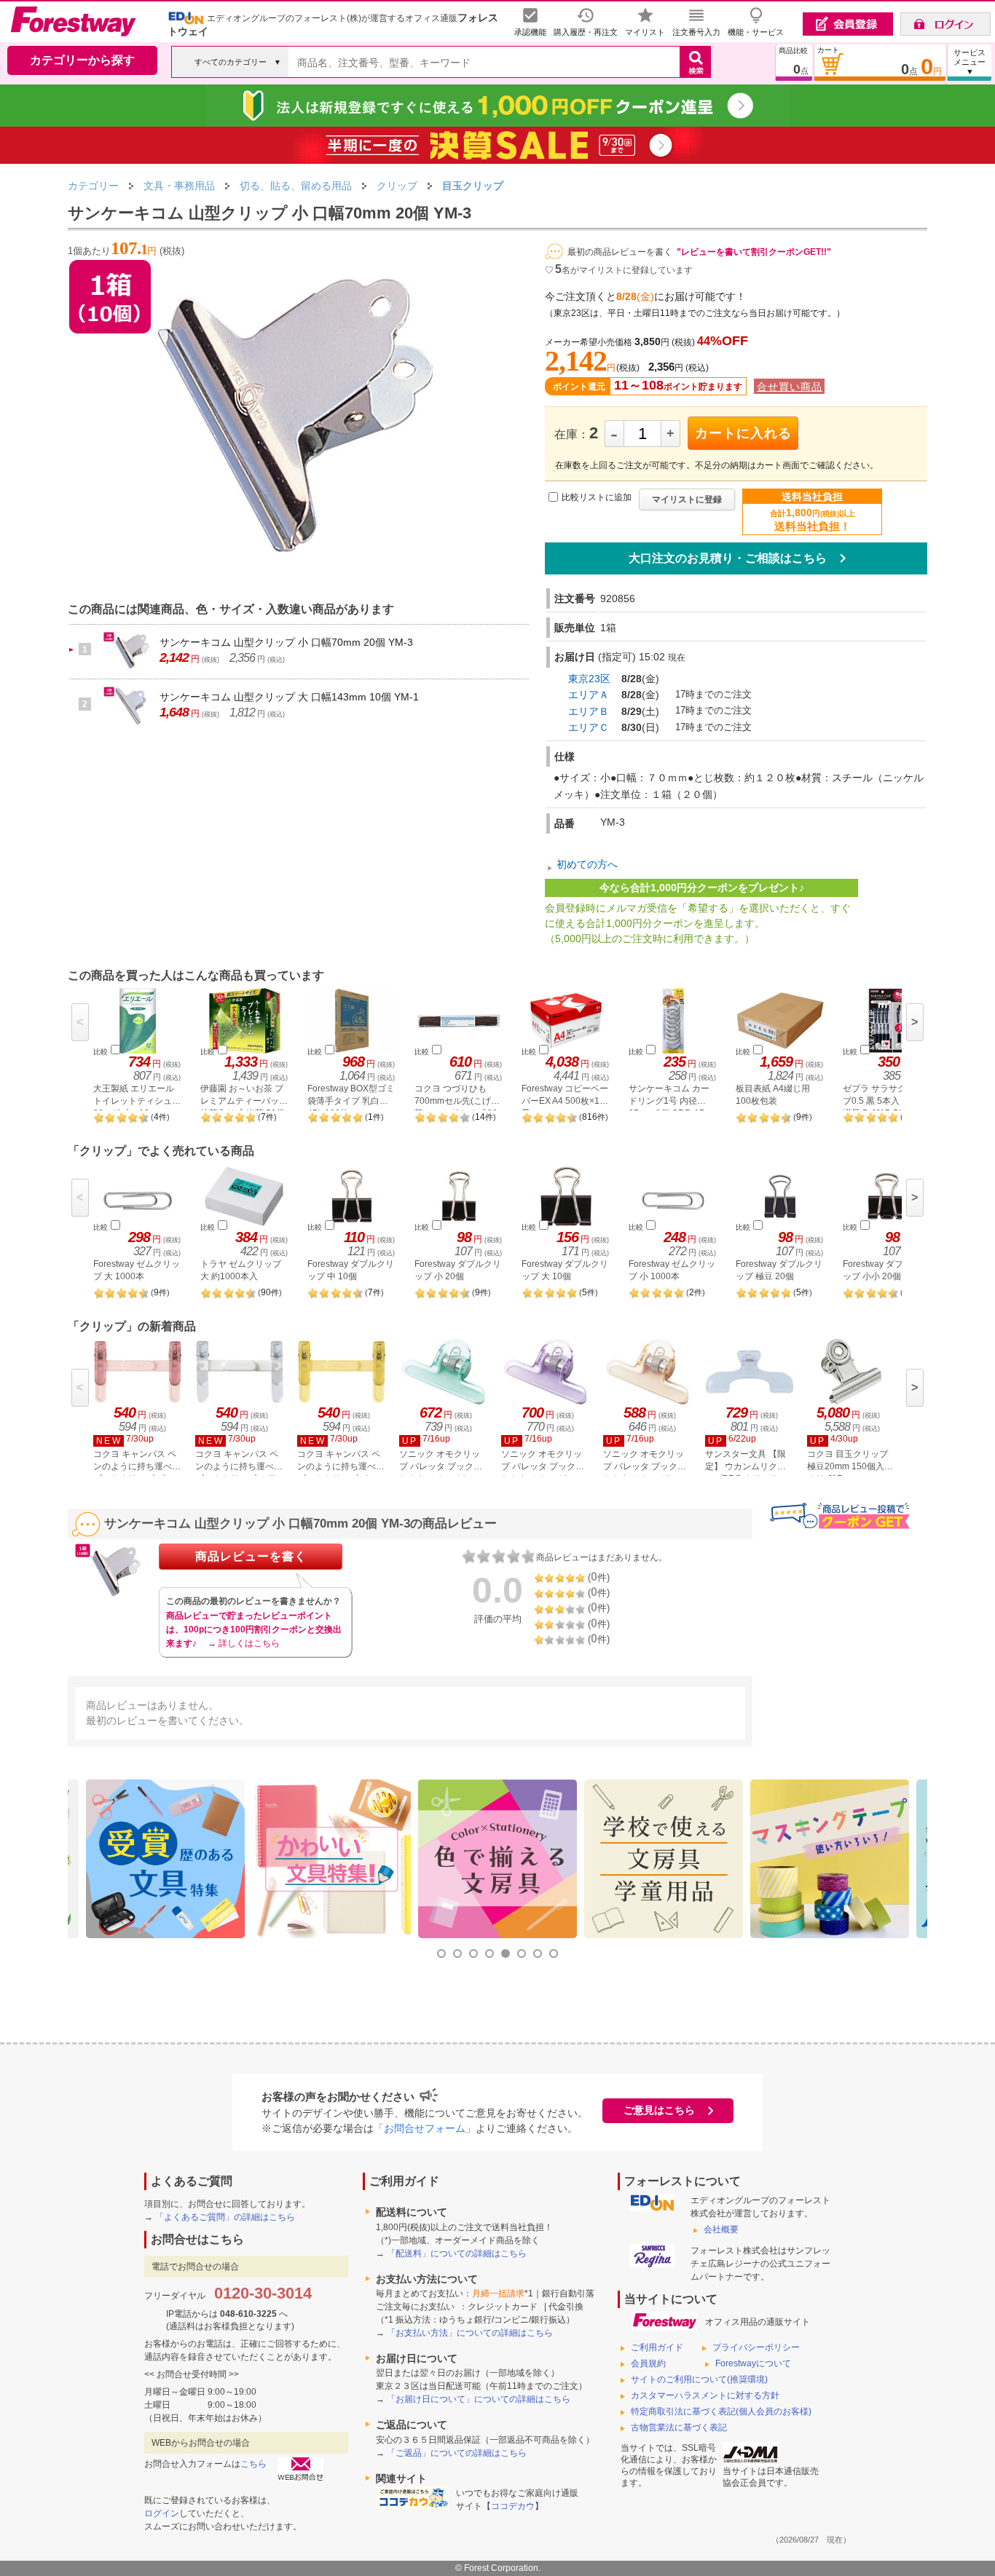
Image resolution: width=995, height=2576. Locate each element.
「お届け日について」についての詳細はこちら (479, 2399)
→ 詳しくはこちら (244, 1643)
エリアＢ (589, 711)
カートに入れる (743, 433)
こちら (253, 2464)
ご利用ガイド (657, 2347)
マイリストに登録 (687, 499)
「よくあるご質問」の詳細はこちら (225, 2217)
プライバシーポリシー (756, 2347)
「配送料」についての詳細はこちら (457, 2253)
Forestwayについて (753, 2363)
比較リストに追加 (597, 497)
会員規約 (648, 2363)
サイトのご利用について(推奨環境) (699, 2379)
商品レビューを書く (251, 1556)
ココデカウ (513, 2506)
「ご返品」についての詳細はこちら (457, 2453)
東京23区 (589, 679)
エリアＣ (589, 727)
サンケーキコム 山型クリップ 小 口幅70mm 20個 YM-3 (286, 642)
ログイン (162, 2513)
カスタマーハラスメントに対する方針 (705, 2395)
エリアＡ (589, 695)
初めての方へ (587, 865)
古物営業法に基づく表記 (679, 2427)
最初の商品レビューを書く (620, 252)
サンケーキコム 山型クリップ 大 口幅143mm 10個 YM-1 (289, 697)
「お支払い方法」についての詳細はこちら (470, 2333)
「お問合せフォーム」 (425, 2128)
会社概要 (721, 2229)
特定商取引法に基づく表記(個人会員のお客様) (721, 2411)
